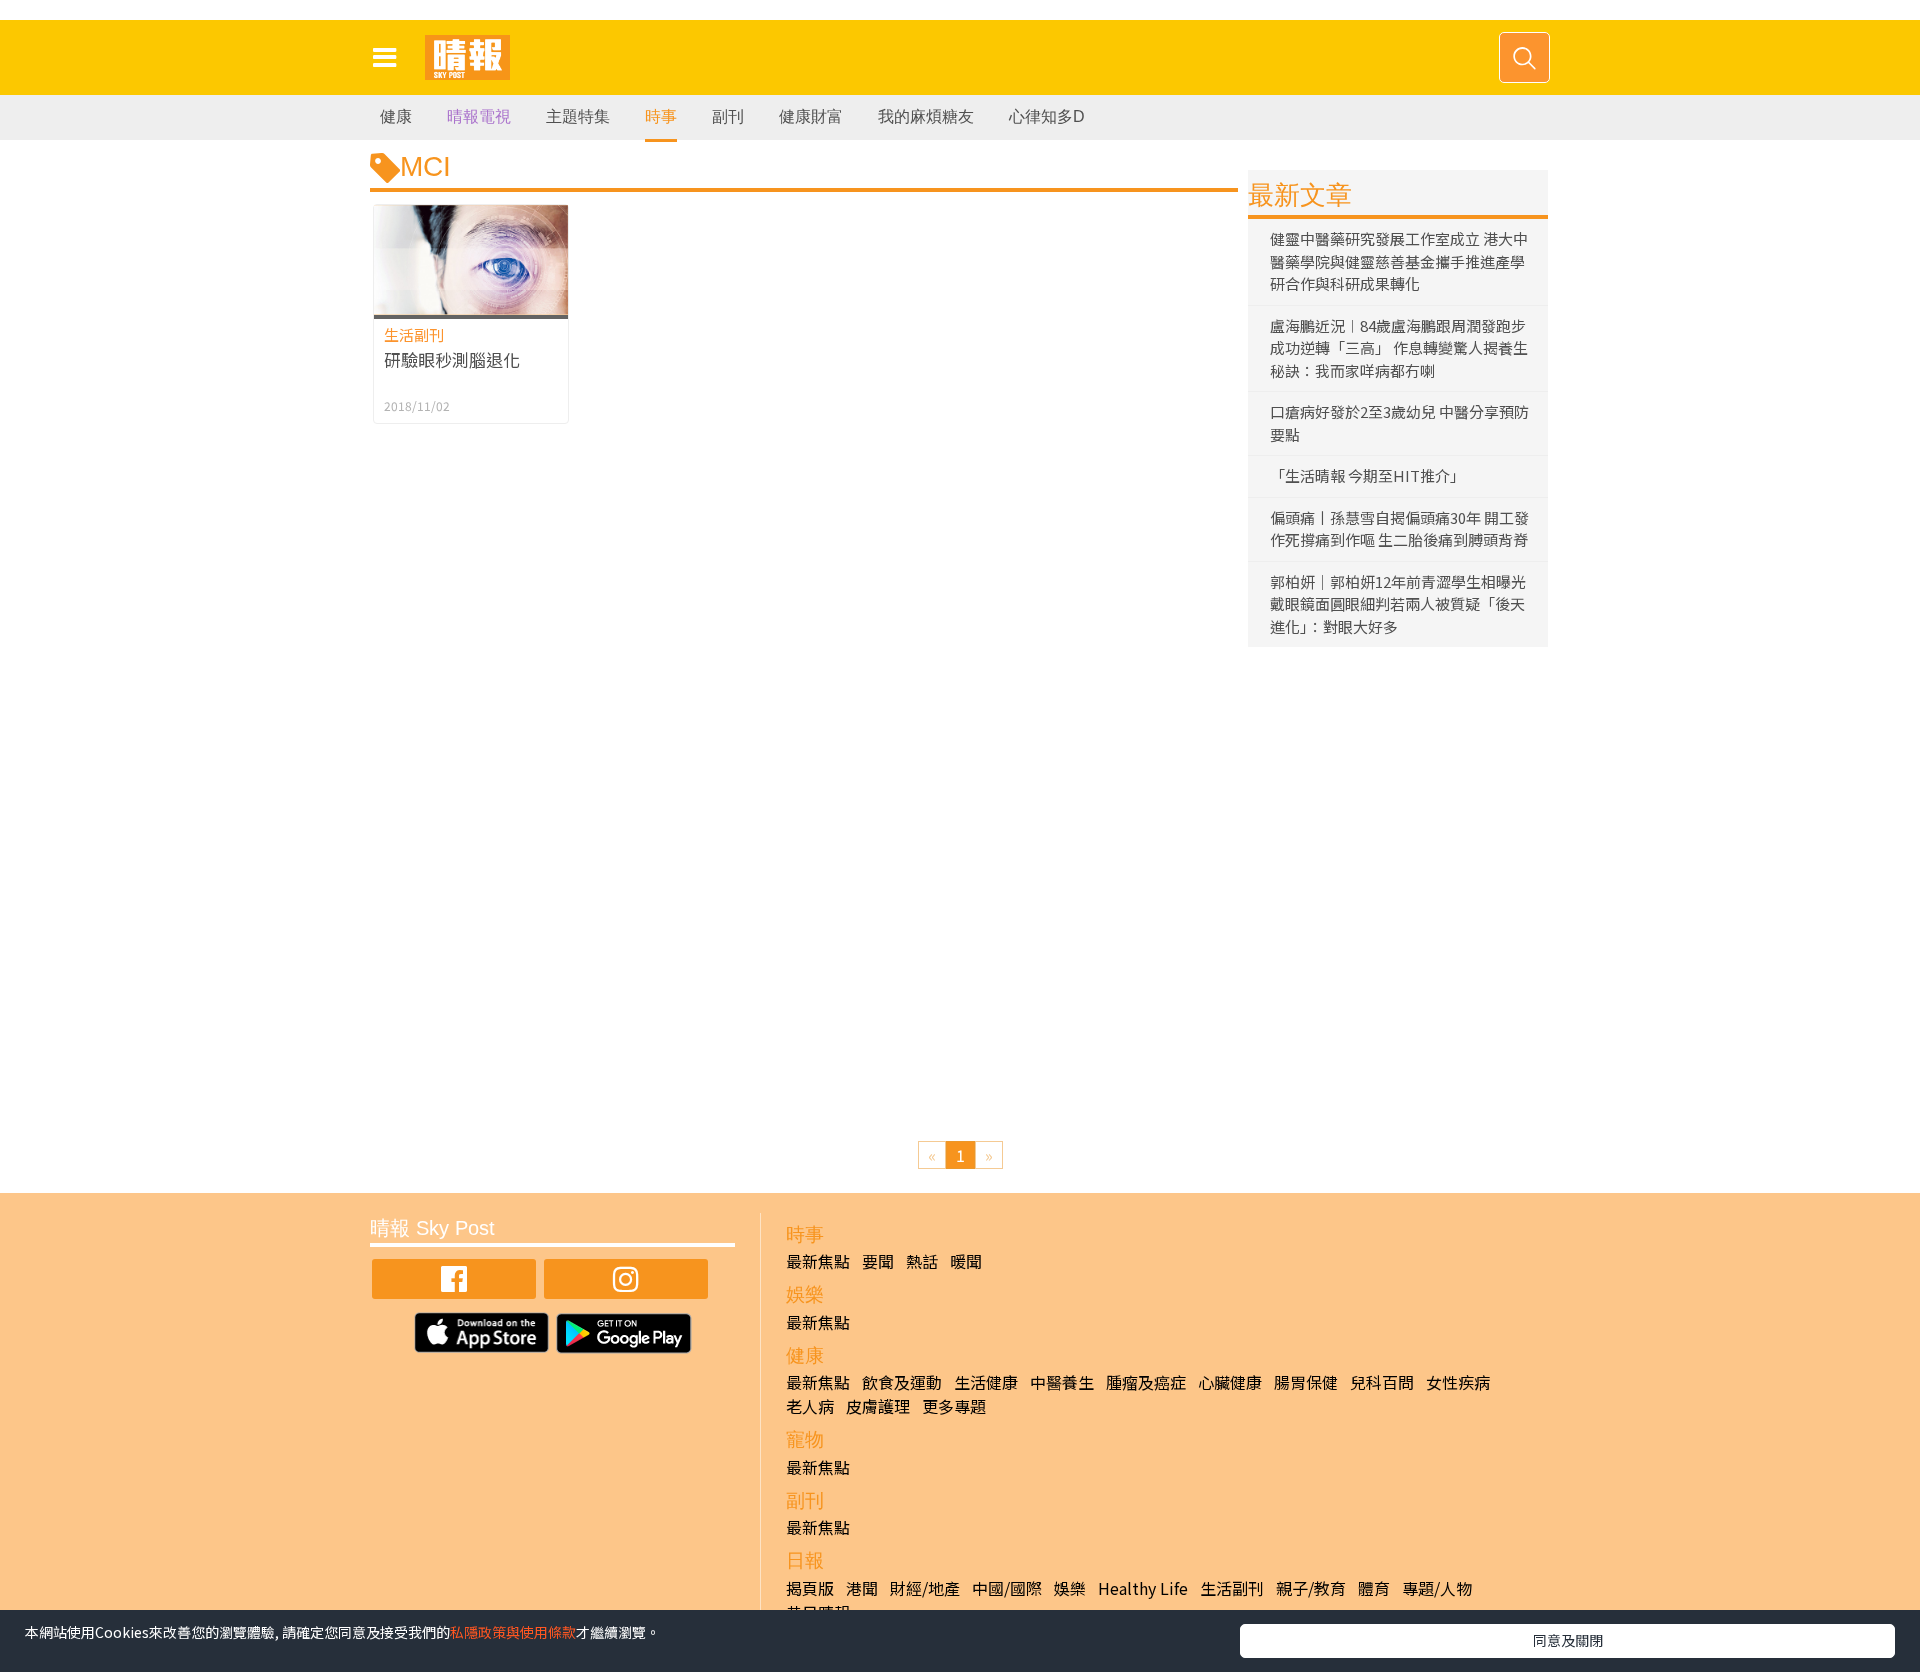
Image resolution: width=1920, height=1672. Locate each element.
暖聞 (966, 1261)
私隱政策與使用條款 (513, 1632)
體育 (1374, 1588)
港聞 (862, 1588)
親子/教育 (1311, 1588)
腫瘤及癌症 (1146, 1382)
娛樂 (1070, 1588)
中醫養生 (1062, 1382)
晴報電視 (479, 116)
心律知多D (1047, 116)
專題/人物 (1437, 1588)
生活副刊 (414, 334)
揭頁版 (810, 1588)
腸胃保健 (1306, 1382)
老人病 (810, 1406)
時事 (661, 116)
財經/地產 (925, 1588)
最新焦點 (818, 1261)
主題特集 (578, 116)
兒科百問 (1382, 1382)
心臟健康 (1230, 1382)
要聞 (878, 1261)
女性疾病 (1458, 1382)
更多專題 (954, 1406)
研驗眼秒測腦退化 (452, 359)
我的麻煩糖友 (926, 116)
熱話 (922, 1261)
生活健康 (986, 1382)
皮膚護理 (878, 1406)
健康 (396, 116)
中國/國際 (1007, 1588)
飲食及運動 (902, 1382)
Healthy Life (1143, 1588)
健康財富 (811, 116)
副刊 (728, 116)
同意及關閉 (1568, 1640)
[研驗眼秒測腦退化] (471, 259)
